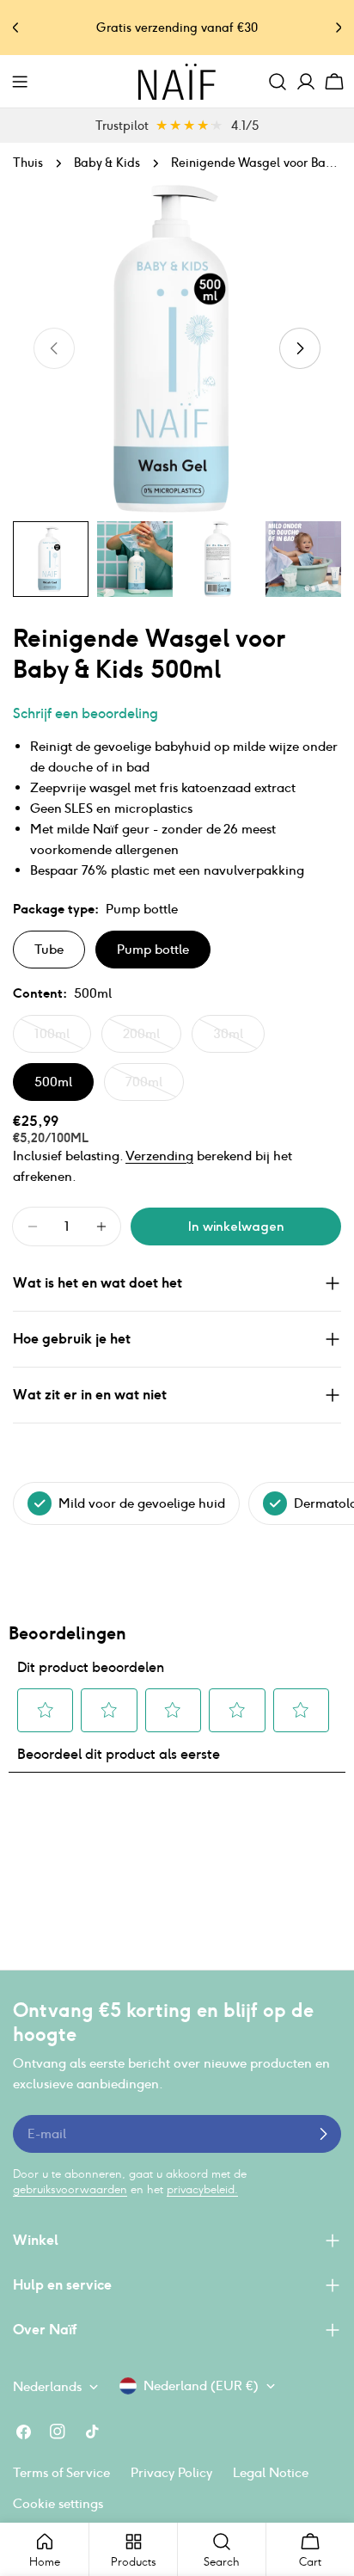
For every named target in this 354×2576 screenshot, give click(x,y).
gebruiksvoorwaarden (70, 2189)
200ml (152, 1039)
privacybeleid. (202, 2189)
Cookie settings (58, 2503)
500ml (53, 1082)
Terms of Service (61, 2472)
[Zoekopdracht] (278, 82)
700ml (155, 1087)
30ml (239, 1039)
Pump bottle (153, 949)
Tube (49, 949)
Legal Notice (271, 2472)
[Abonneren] (323, 2134)
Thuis (28, 163)
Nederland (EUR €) (201, 2385)
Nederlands (47, 2386)
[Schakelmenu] (20, 82)
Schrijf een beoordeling (85, 713)
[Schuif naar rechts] (300, 348)
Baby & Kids (107, 163)
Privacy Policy (171, 2472)
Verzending (159, 1156)
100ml (63, 1039)
